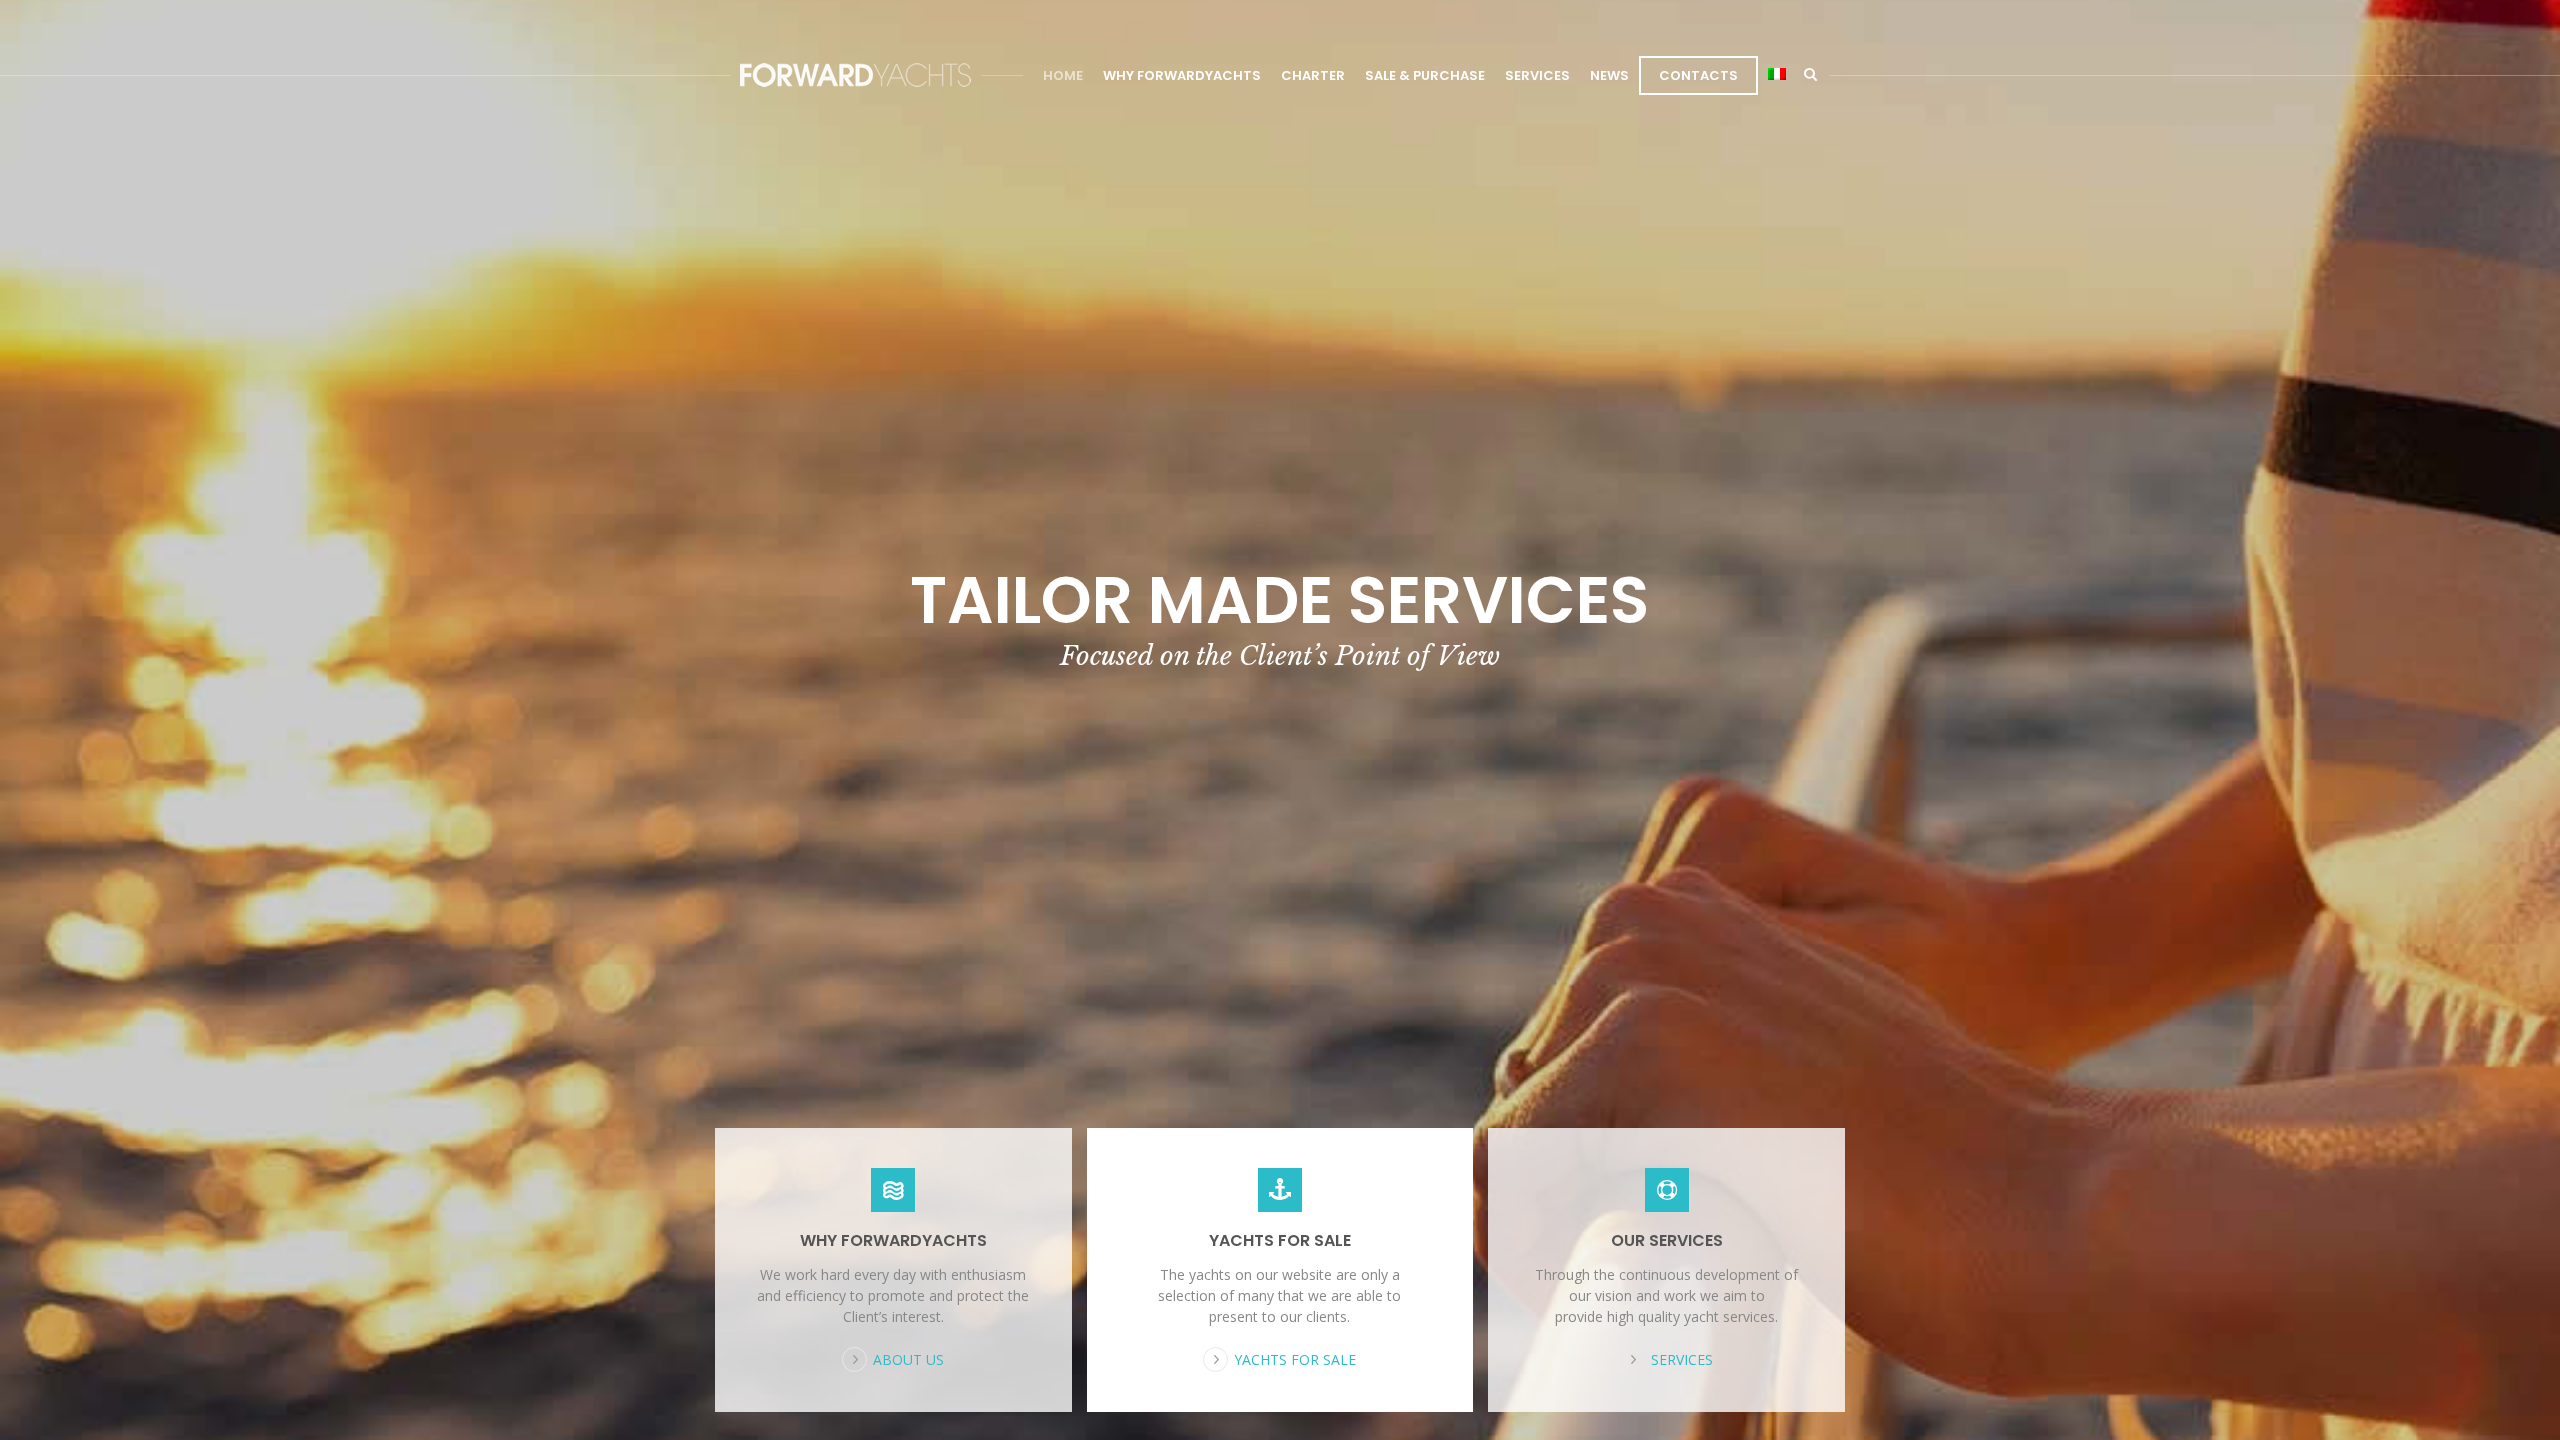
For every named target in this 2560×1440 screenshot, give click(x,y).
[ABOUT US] (893, 1190)
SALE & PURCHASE (1425, 75)
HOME (1063, 75)
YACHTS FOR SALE (1280, 1240)
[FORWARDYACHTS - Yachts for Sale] (855, 75)
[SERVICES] (1666, 1190)
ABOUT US (908, 1359)
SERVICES (1537, 75)
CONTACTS (1698, 75)
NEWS (1609, 75)
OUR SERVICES (1667, 1240)
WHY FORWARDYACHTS (1182, 75)
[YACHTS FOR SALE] (1280, 1190)
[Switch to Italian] (1777, 75)
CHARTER (1313, 75)
